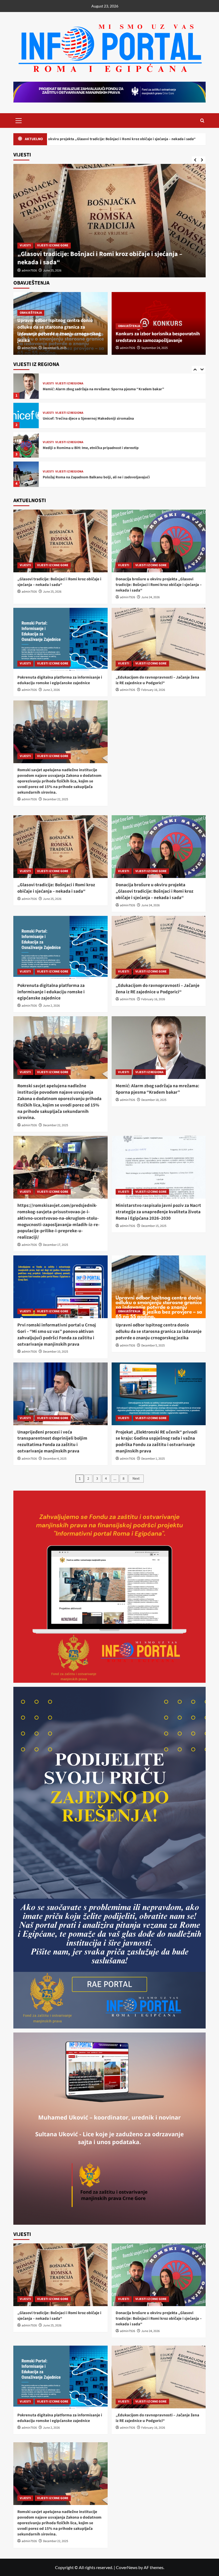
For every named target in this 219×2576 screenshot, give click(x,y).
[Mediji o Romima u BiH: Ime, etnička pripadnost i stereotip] (26, 415)
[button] (19, 120)
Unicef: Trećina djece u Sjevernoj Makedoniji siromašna (88, 389)
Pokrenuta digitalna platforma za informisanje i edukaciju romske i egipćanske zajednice (103, 139)
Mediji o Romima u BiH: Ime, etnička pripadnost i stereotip (91, 419)
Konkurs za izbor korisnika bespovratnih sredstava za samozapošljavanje (158, 337)
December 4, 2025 (55, 1459)
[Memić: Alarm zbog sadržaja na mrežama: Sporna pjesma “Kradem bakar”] (159, 1048)
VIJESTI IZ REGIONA (69, 384)
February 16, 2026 (153, 690)
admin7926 (29, 271)
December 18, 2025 (154, 1100)
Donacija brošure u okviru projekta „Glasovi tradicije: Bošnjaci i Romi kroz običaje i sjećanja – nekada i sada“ (108, 258)
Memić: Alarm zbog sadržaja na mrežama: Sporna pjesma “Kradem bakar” (157, 1089)
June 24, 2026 (52, 271)
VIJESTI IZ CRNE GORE (53, 245)
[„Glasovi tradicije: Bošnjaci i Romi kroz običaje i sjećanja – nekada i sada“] (60, 541)
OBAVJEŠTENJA (31, 313)
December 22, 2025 (56, 799)
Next (136, 1479)
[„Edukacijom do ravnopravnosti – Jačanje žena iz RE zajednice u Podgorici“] (159, 639)
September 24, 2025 (155, 348)
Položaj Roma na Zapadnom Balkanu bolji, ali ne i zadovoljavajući (96, 448)
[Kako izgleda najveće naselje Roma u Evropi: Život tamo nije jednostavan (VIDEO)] (26, 474)
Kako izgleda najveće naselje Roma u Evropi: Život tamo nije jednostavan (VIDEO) (109, 477)
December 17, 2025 (56, 1245)
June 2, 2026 (51, 690)
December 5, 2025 (55, 348)
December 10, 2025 (56, 1352)
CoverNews (127, 2567)
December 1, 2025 (153, 1459)
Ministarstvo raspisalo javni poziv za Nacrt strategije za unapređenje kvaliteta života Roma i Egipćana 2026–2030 (158, 1212)
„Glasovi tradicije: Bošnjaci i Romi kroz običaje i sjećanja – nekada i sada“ (59, 582)
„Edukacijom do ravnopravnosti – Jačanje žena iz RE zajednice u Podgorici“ (157, 680)
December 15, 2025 (154, 1226)
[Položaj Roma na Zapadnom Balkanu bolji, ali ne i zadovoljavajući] (26, 445)
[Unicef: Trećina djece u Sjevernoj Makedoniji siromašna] (26, 386)
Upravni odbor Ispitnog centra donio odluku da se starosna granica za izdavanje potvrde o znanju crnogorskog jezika (59, 331)
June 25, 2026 (52, 592)
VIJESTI (25, 245)
